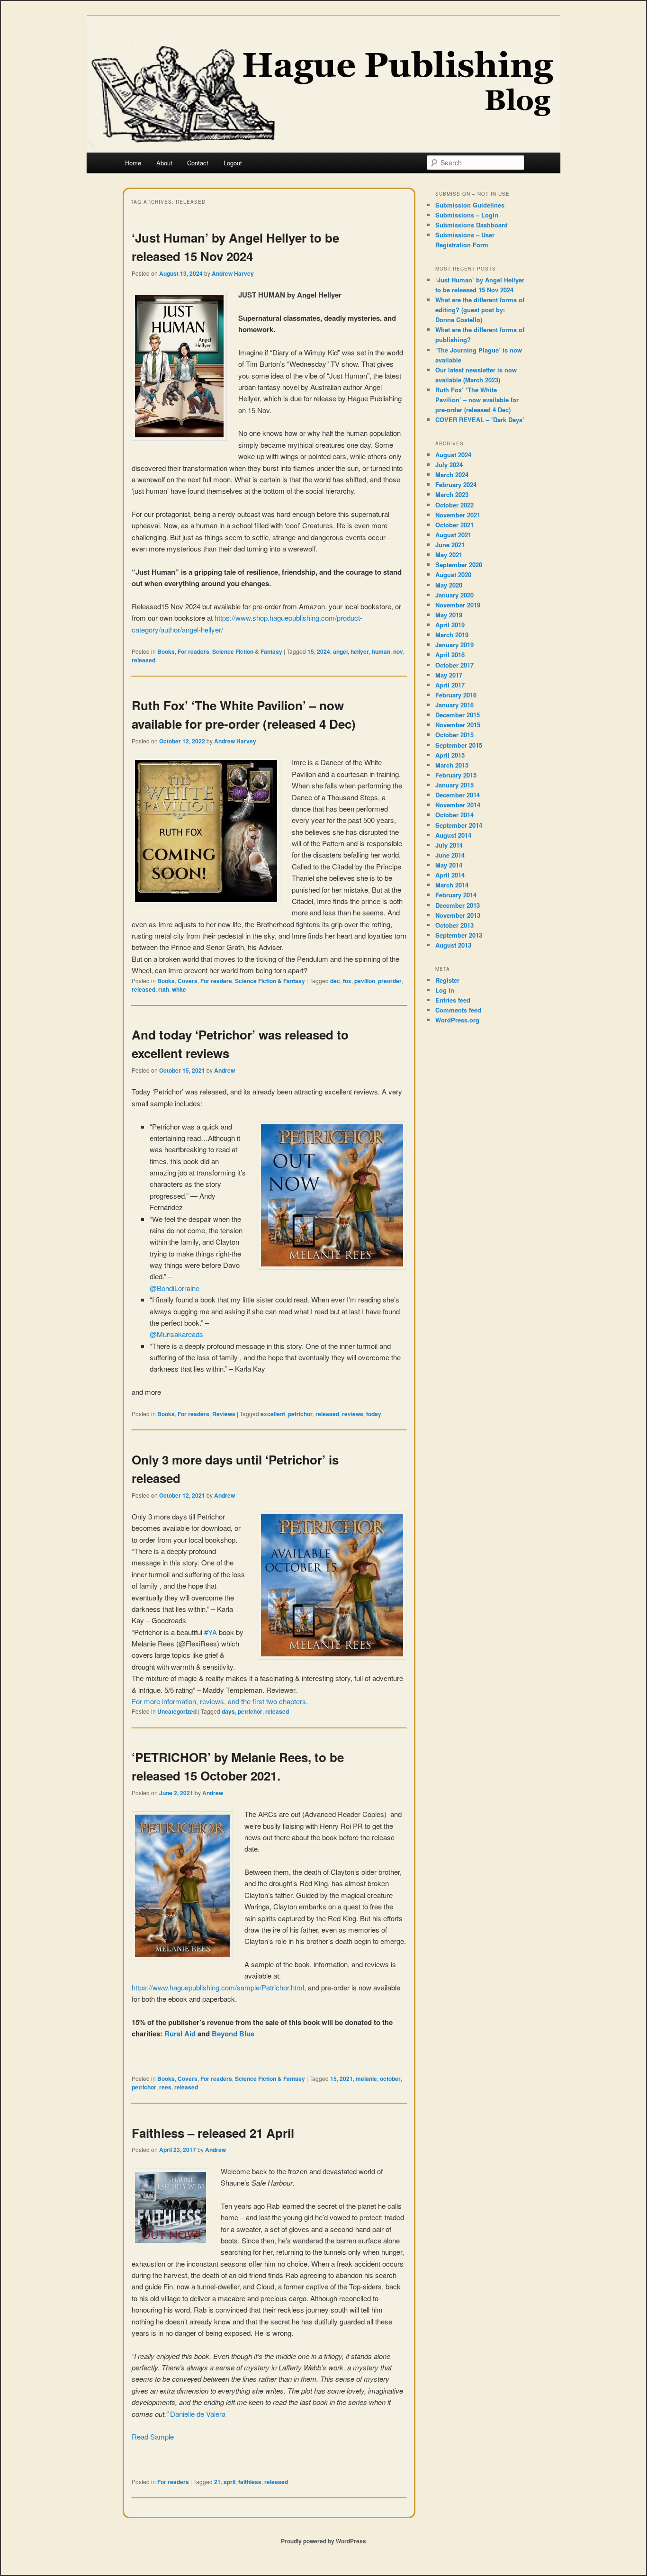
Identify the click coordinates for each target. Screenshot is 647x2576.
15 (311, 651)
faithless (250, 2482)
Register (447, 980)
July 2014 (449, 845)
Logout (233, 163)
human (381, 651)
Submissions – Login (467, 215)
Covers (188, 981)
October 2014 (454, 815)
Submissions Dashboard (472, 225)
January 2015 (454, 785)
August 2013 (453, 945)
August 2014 (453, 835)
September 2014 (459, 825)
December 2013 (458, 905)
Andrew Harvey (233, 273)
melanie (366, 2079)
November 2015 (458, 725)
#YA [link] (211, 1632)
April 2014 (450, 875)
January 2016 (454, 705)
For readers (193, 651)
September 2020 (459, 565)
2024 (323, 651)
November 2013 (458, 915)
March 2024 (452, 475)
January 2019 (454, 645)
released (144, 660)
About (164, 163)
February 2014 (456, 895)
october (390, 2079)
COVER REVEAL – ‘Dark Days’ (480, 420)
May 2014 (449, 865)
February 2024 (456, 484)
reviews (353, 1414)
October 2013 (454, 925)
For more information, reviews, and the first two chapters (219, 1701)
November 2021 (458, 515)
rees (165, 2087)
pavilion (365, 981)
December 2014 (458, 795)
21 (217, 2482)
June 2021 (450, 545)
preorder (390, 981)
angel (340, 651)
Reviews (224, 1414)
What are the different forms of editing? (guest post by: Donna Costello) (480, 310)
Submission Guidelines (470, 205)
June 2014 (450, 855)
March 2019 (452, 635)
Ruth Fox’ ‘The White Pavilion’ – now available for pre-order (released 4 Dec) (477, 400)
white (179, 989)
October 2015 (454, 735)
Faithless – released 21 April (213, 2133)
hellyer (360, 651)
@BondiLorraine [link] (175, 1288)
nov (398, 651)
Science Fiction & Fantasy (247, 651)
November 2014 (458, 805)
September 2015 (459, 745)
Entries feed (453, 1000)
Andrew (225, 1070)
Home (133, 163)
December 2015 (458, 715)
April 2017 (450, 685)
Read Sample (153, 2436)
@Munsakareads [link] (176, 1334)
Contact (198, 163)
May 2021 (449, 555)
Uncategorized (177, 1711)
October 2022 (454, 505)
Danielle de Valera (197, 2414)
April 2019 (450, 625)
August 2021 (453, 535)
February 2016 (456, 695)
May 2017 (449, 675)
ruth (164, 989)
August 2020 (453, 574)
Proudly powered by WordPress (323, 2541)
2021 (346, 2079)
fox (347, 981)
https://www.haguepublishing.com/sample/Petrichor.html (218, 1987)
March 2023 (452, 494)
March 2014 (452, 885)
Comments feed (458, 1010)
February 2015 (456, 775)
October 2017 (454, 665)
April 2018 (450, 655)
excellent (273, 1414)
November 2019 (458, 605)
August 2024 (453, 455)
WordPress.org (457, 1020)
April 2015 (450, 755)
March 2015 (452, 765)
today (374, 1414)
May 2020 (449, 585)
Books (166, 651)
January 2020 (454, 595)
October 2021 (454, 525)
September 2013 (459, 935)
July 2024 (449, 465)
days (228, 1711)
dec (335, 981)
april (229, 2482)
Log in (445, 990)
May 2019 (449, 615)
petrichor (300, 1414)
